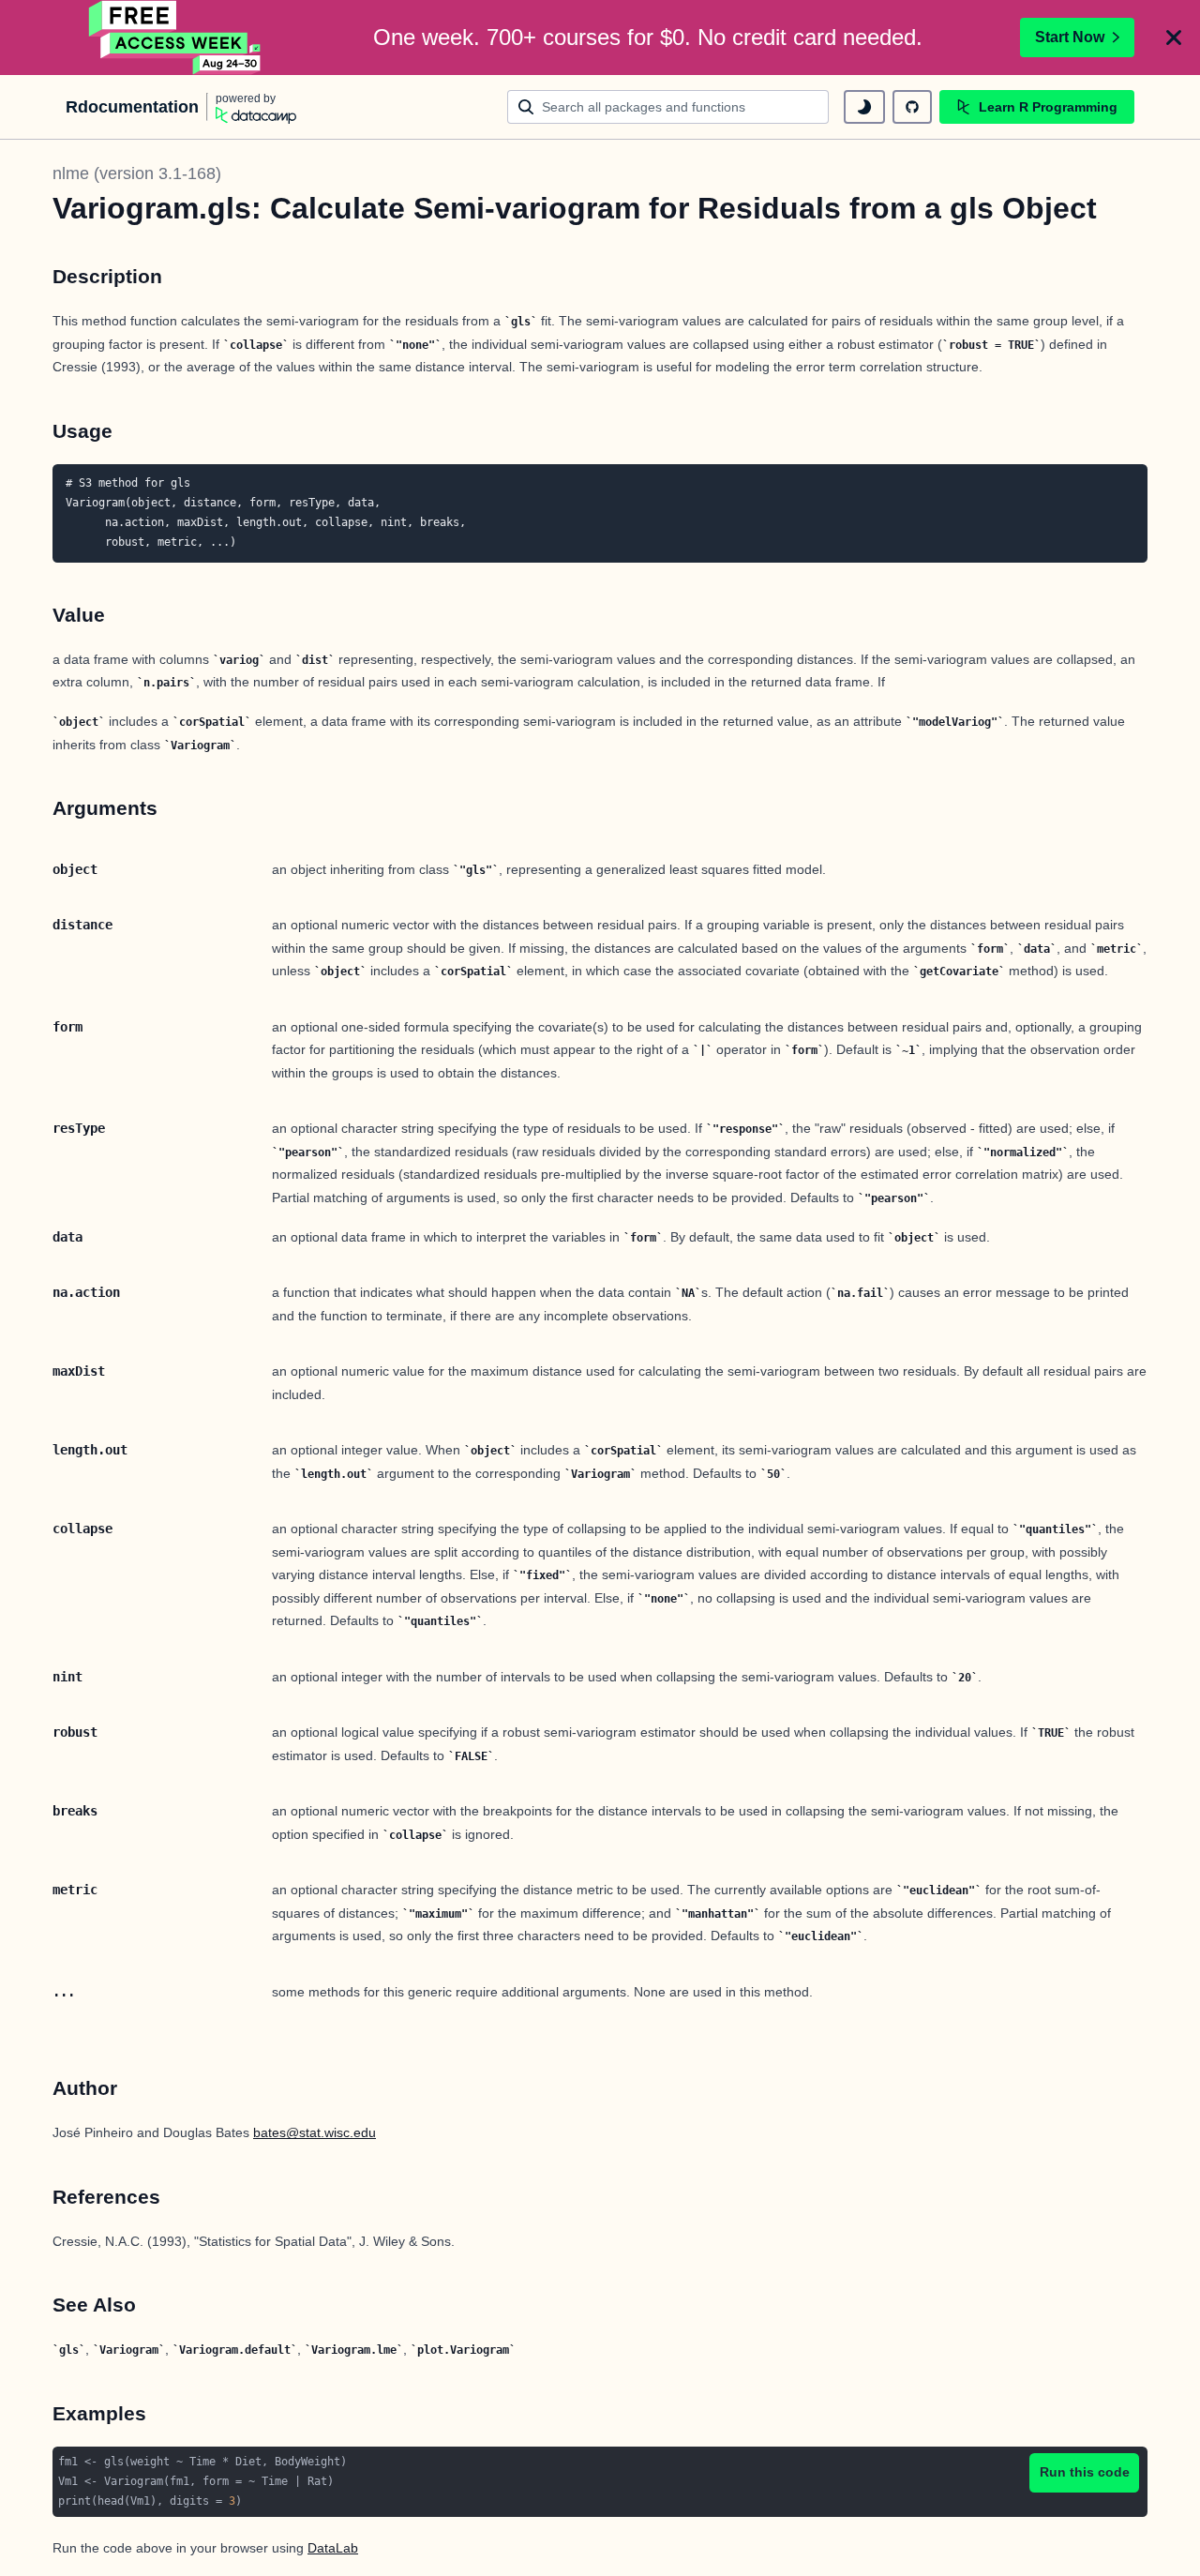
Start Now (1070, 37)
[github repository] (912, 107)
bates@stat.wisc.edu (315, 2132)
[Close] (1174, 38)
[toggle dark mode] (864, 107)
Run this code (1085, 2472)
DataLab (333, 2548)
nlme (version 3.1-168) (137, 173)
